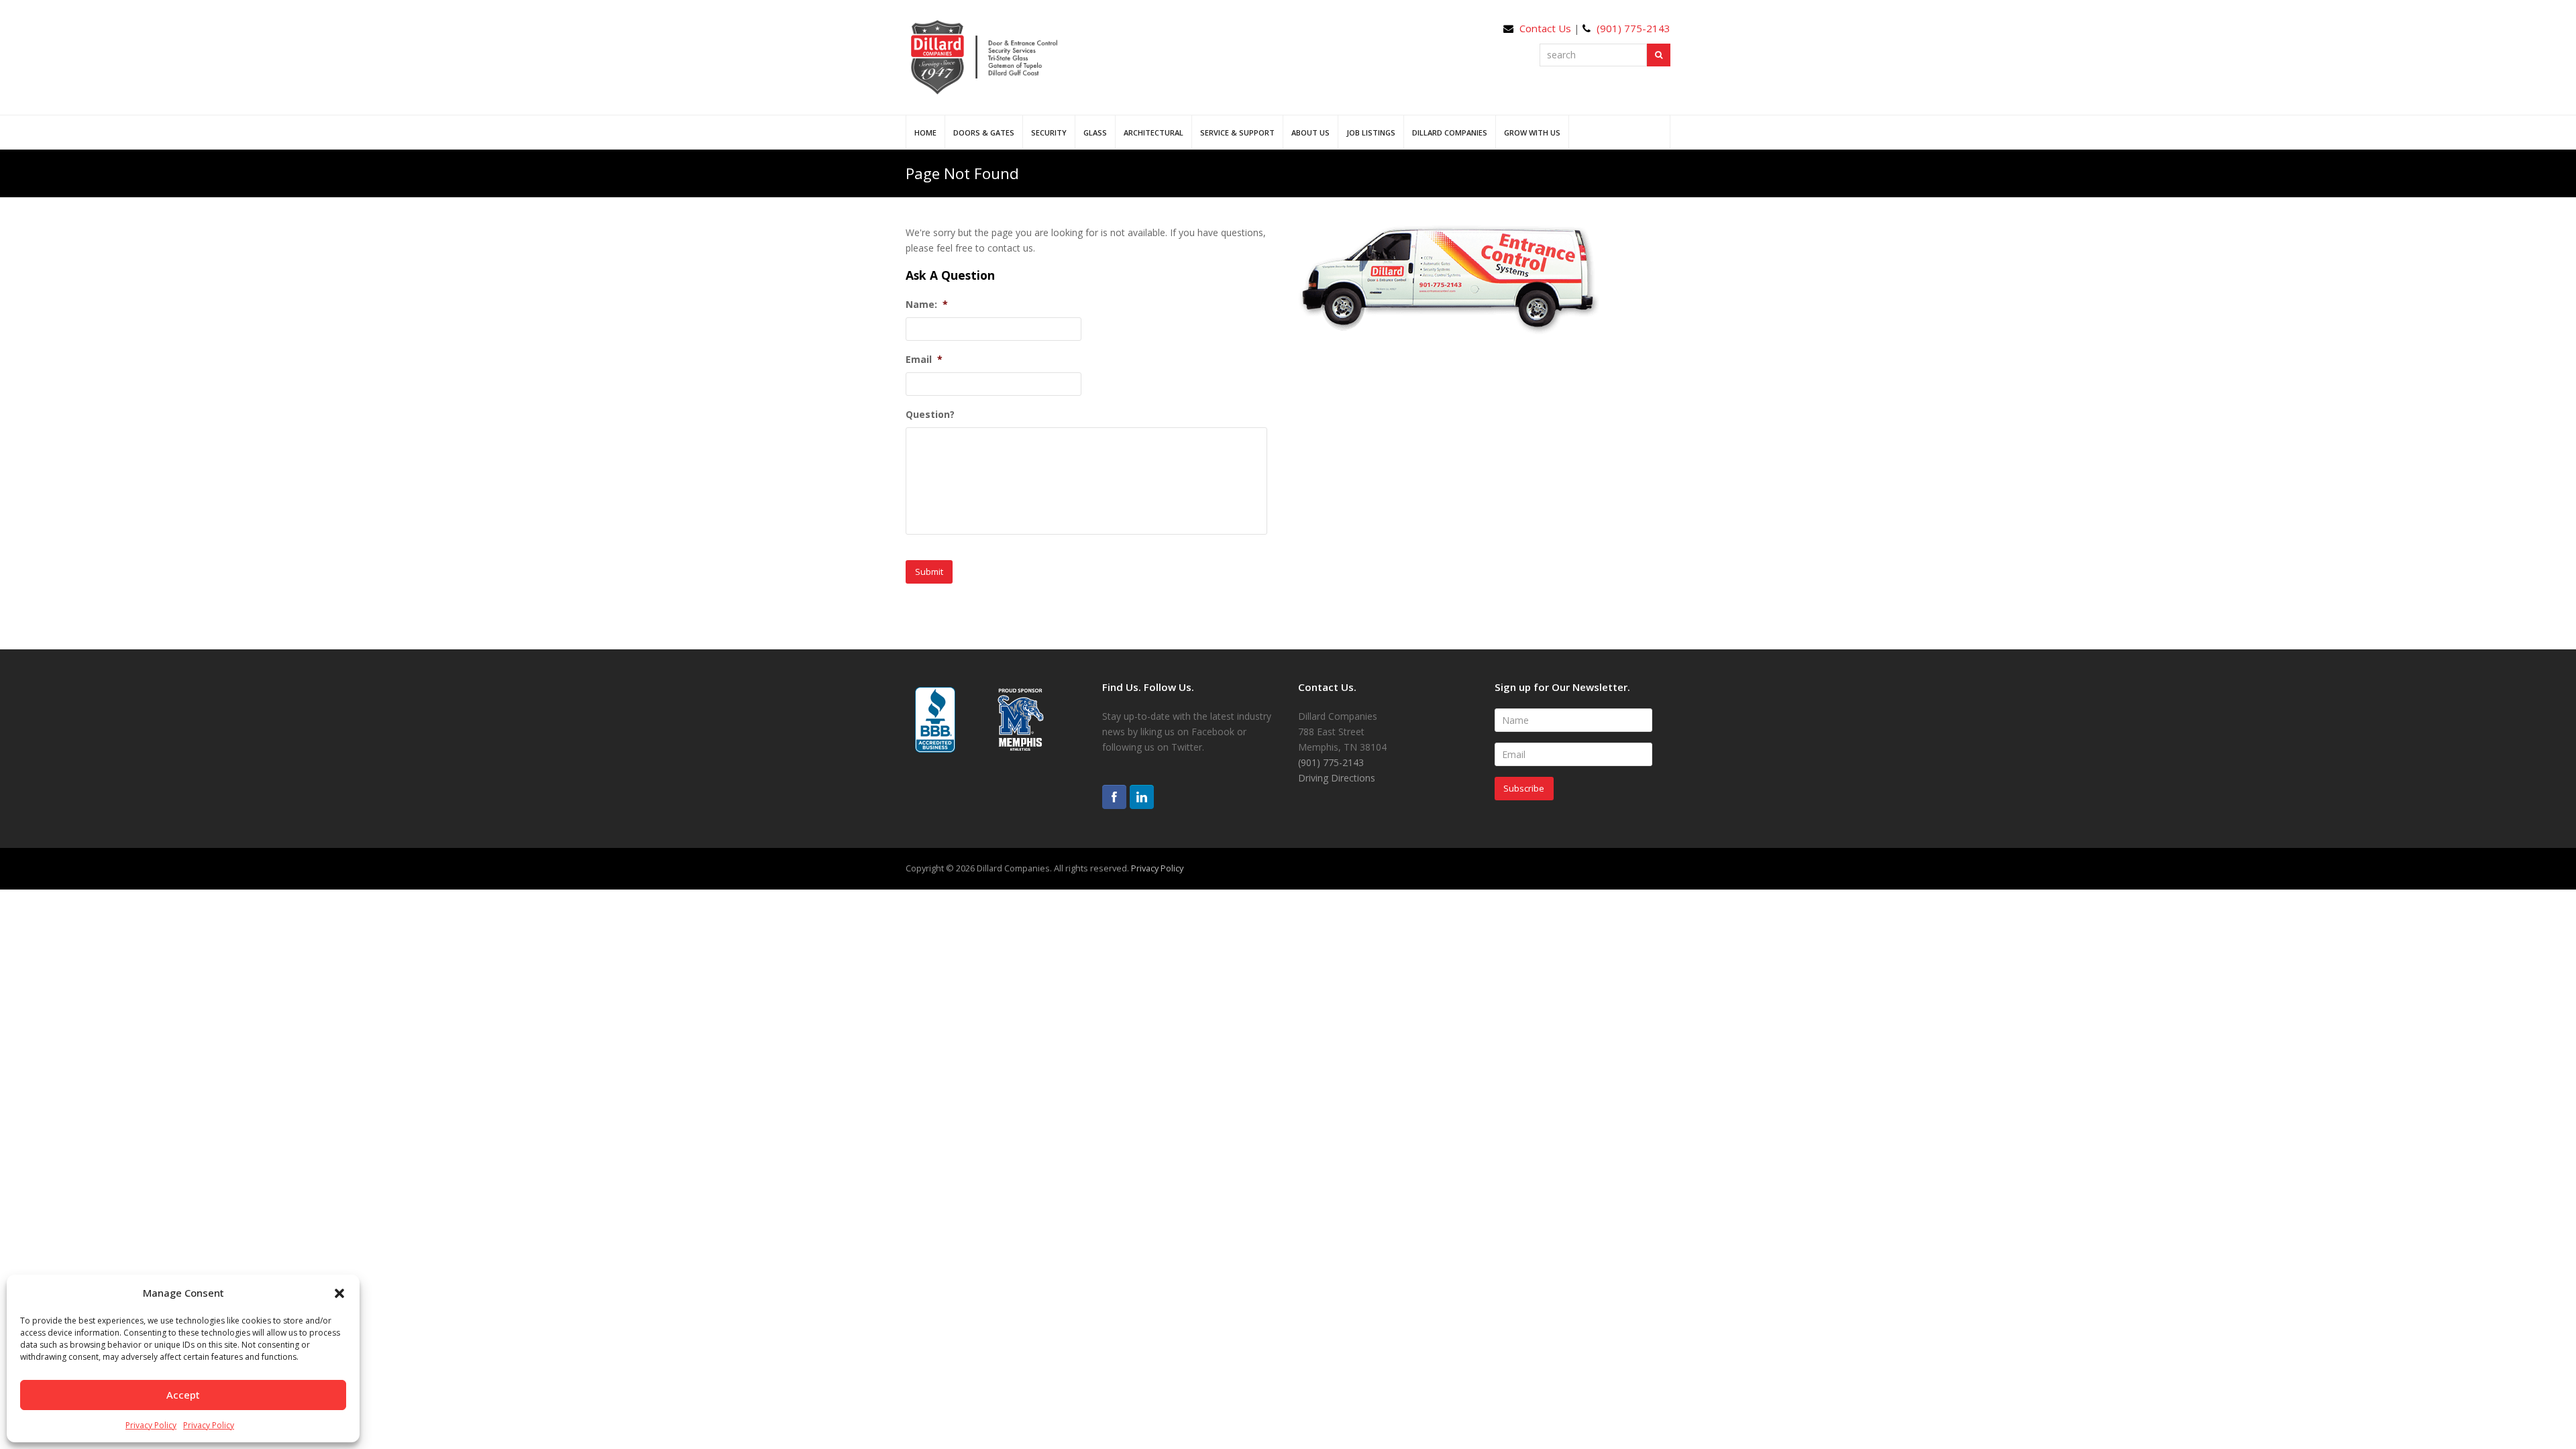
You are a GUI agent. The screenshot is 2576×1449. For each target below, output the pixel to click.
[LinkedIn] (1142, 797)
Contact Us (1545, 28)
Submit (929, 572)
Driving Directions (1337, 778)
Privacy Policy (151, 1425)
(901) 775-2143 (1633, 28)
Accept (183, 1395)
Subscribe (1524, 788)
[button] (339, 1293)
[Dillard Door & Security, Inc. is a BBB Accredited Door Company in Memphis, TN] (935, 720)
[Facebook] (1114, 797)
